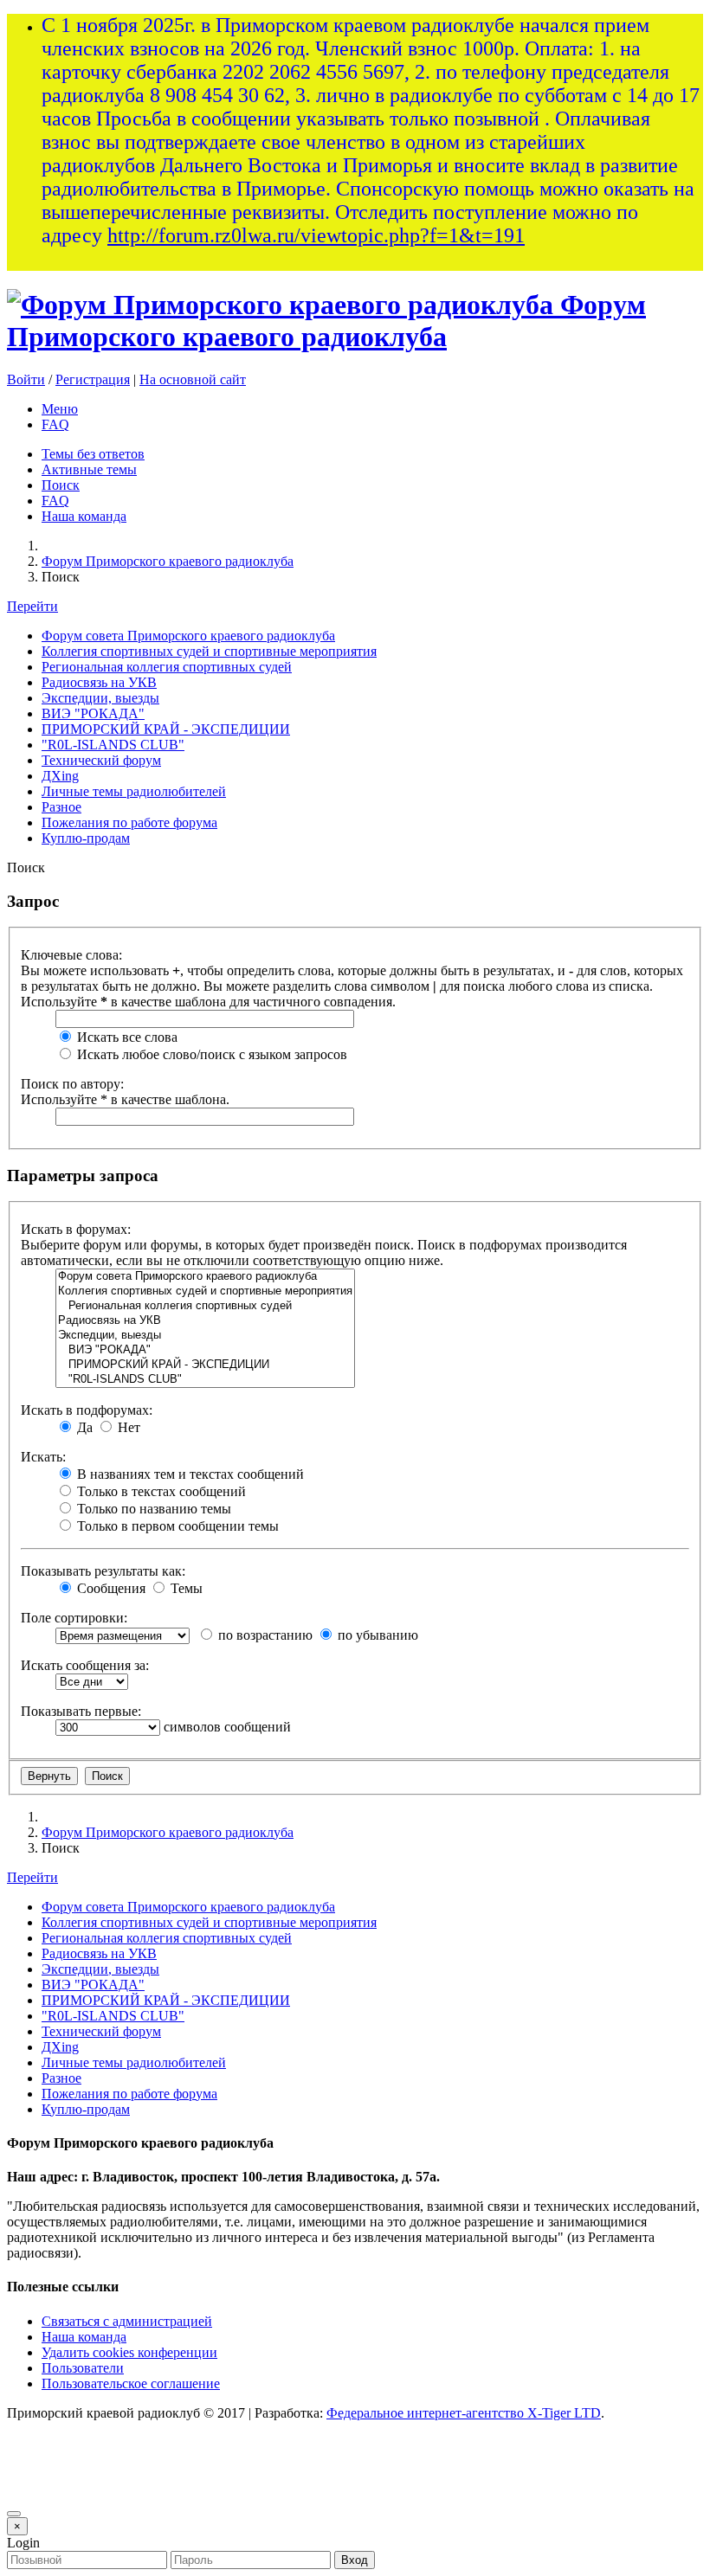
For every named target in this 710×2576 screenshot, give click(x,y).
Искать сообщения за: (85, 1665)
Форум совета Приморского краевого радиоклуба (188, 636)
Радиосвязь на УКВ (99, 682)
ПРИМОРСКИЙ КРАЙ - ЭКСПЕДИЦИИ (166, 729)
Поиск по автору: (72, 1084)
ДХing (60, 776)
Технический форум (101, 760)
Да (83, 1427)
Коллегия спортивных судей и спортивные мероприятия (209, 651)
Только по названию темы (152, 1509)
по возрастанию (264, 1635)
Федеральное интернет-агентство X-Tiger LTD (464, 2413)
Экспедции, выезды (100, 698)
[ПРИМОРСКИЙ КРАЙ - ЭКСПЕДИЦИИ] (205, 1365)
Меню (60, 409)
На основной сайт (193, 379)
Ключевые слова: (71, 955)
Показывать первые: (81, 1711)
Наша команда (84, 516)
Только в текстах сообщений (160, 1491)
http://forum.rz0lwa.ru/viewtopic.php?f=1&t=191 (316, 235)
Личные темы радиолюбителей (134, 791)
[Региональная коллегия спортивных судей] (205, 1306)
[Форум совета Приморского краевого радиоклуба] (205, 1277)
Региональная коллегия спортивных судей (167, 667)
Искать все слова (126, 1037)
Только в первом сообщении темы (176, 1526)
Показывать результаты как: (103, 1571)
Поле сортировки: (74, 1618)
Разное (61, 807)
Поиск (61, 485)
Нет (127, 1427)
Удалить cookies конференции (129, 2352)
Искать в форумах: (76, 1229)
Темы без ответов (93, 454)
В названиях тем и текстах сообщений (189, 1474)
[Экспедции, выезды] (205, 1336)
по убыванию (376, 1635)
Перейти (32, 606)
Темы (185, 1588)
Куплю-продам (86, 838)
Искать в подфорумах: (87, 1410)
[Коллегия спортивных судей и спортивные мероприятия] (205, 1291)
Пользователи (83, 2368)
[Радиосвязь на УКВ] (205, 1321)
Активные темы (89, 469)
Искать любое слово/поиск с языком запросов (210, 1054)
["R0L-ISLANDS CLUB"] (205, 1380)
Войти (26, 379)
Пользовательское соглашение (131, 2383)
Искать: (43, 1457)
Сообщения (110, 1588)
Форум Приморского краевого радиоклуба (326, 321)
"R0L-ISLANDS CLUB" (113, 745)
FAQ (55, 424)
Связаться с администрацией (127, 2321)
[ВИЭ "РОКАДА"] (205, 1350)
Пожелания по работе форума (129, 822)
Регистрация (93, 379)
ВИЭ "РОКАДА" (93, 713)
